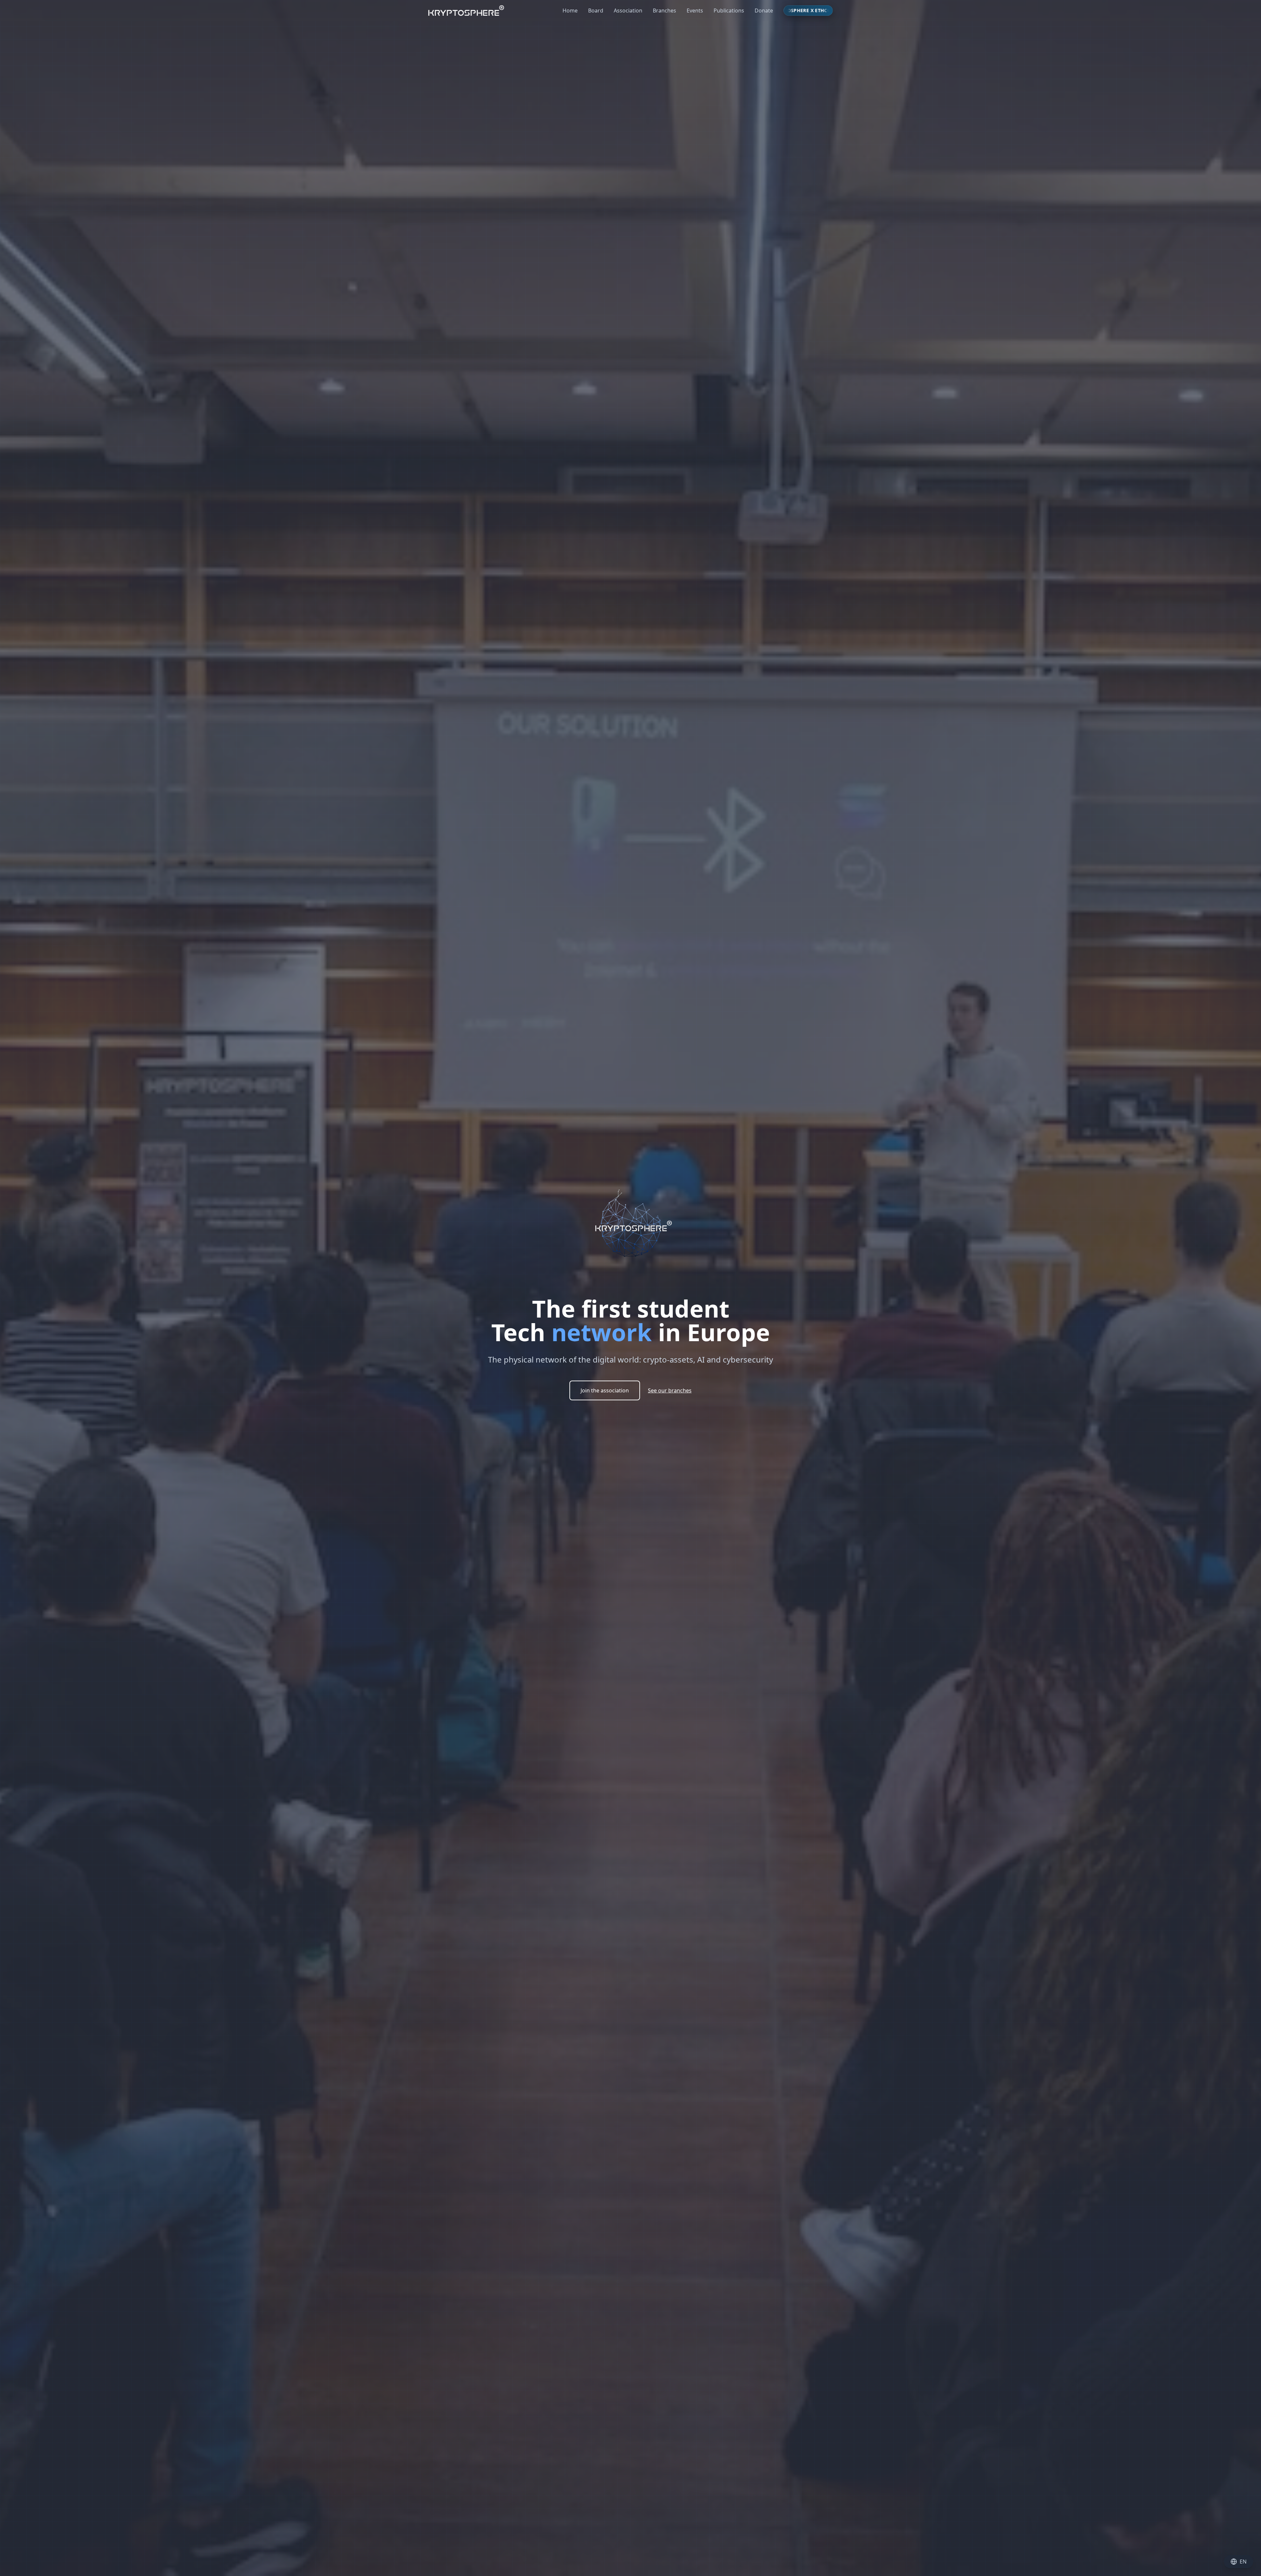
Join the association (605, 1390)
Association (628, 11)
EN (1243, 2562)
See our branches (670, 1390)
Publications (729, 11)
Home (570, 11)
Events (695, 11)
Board (596, 11)
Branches (664, 11)
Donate (764, 11)
